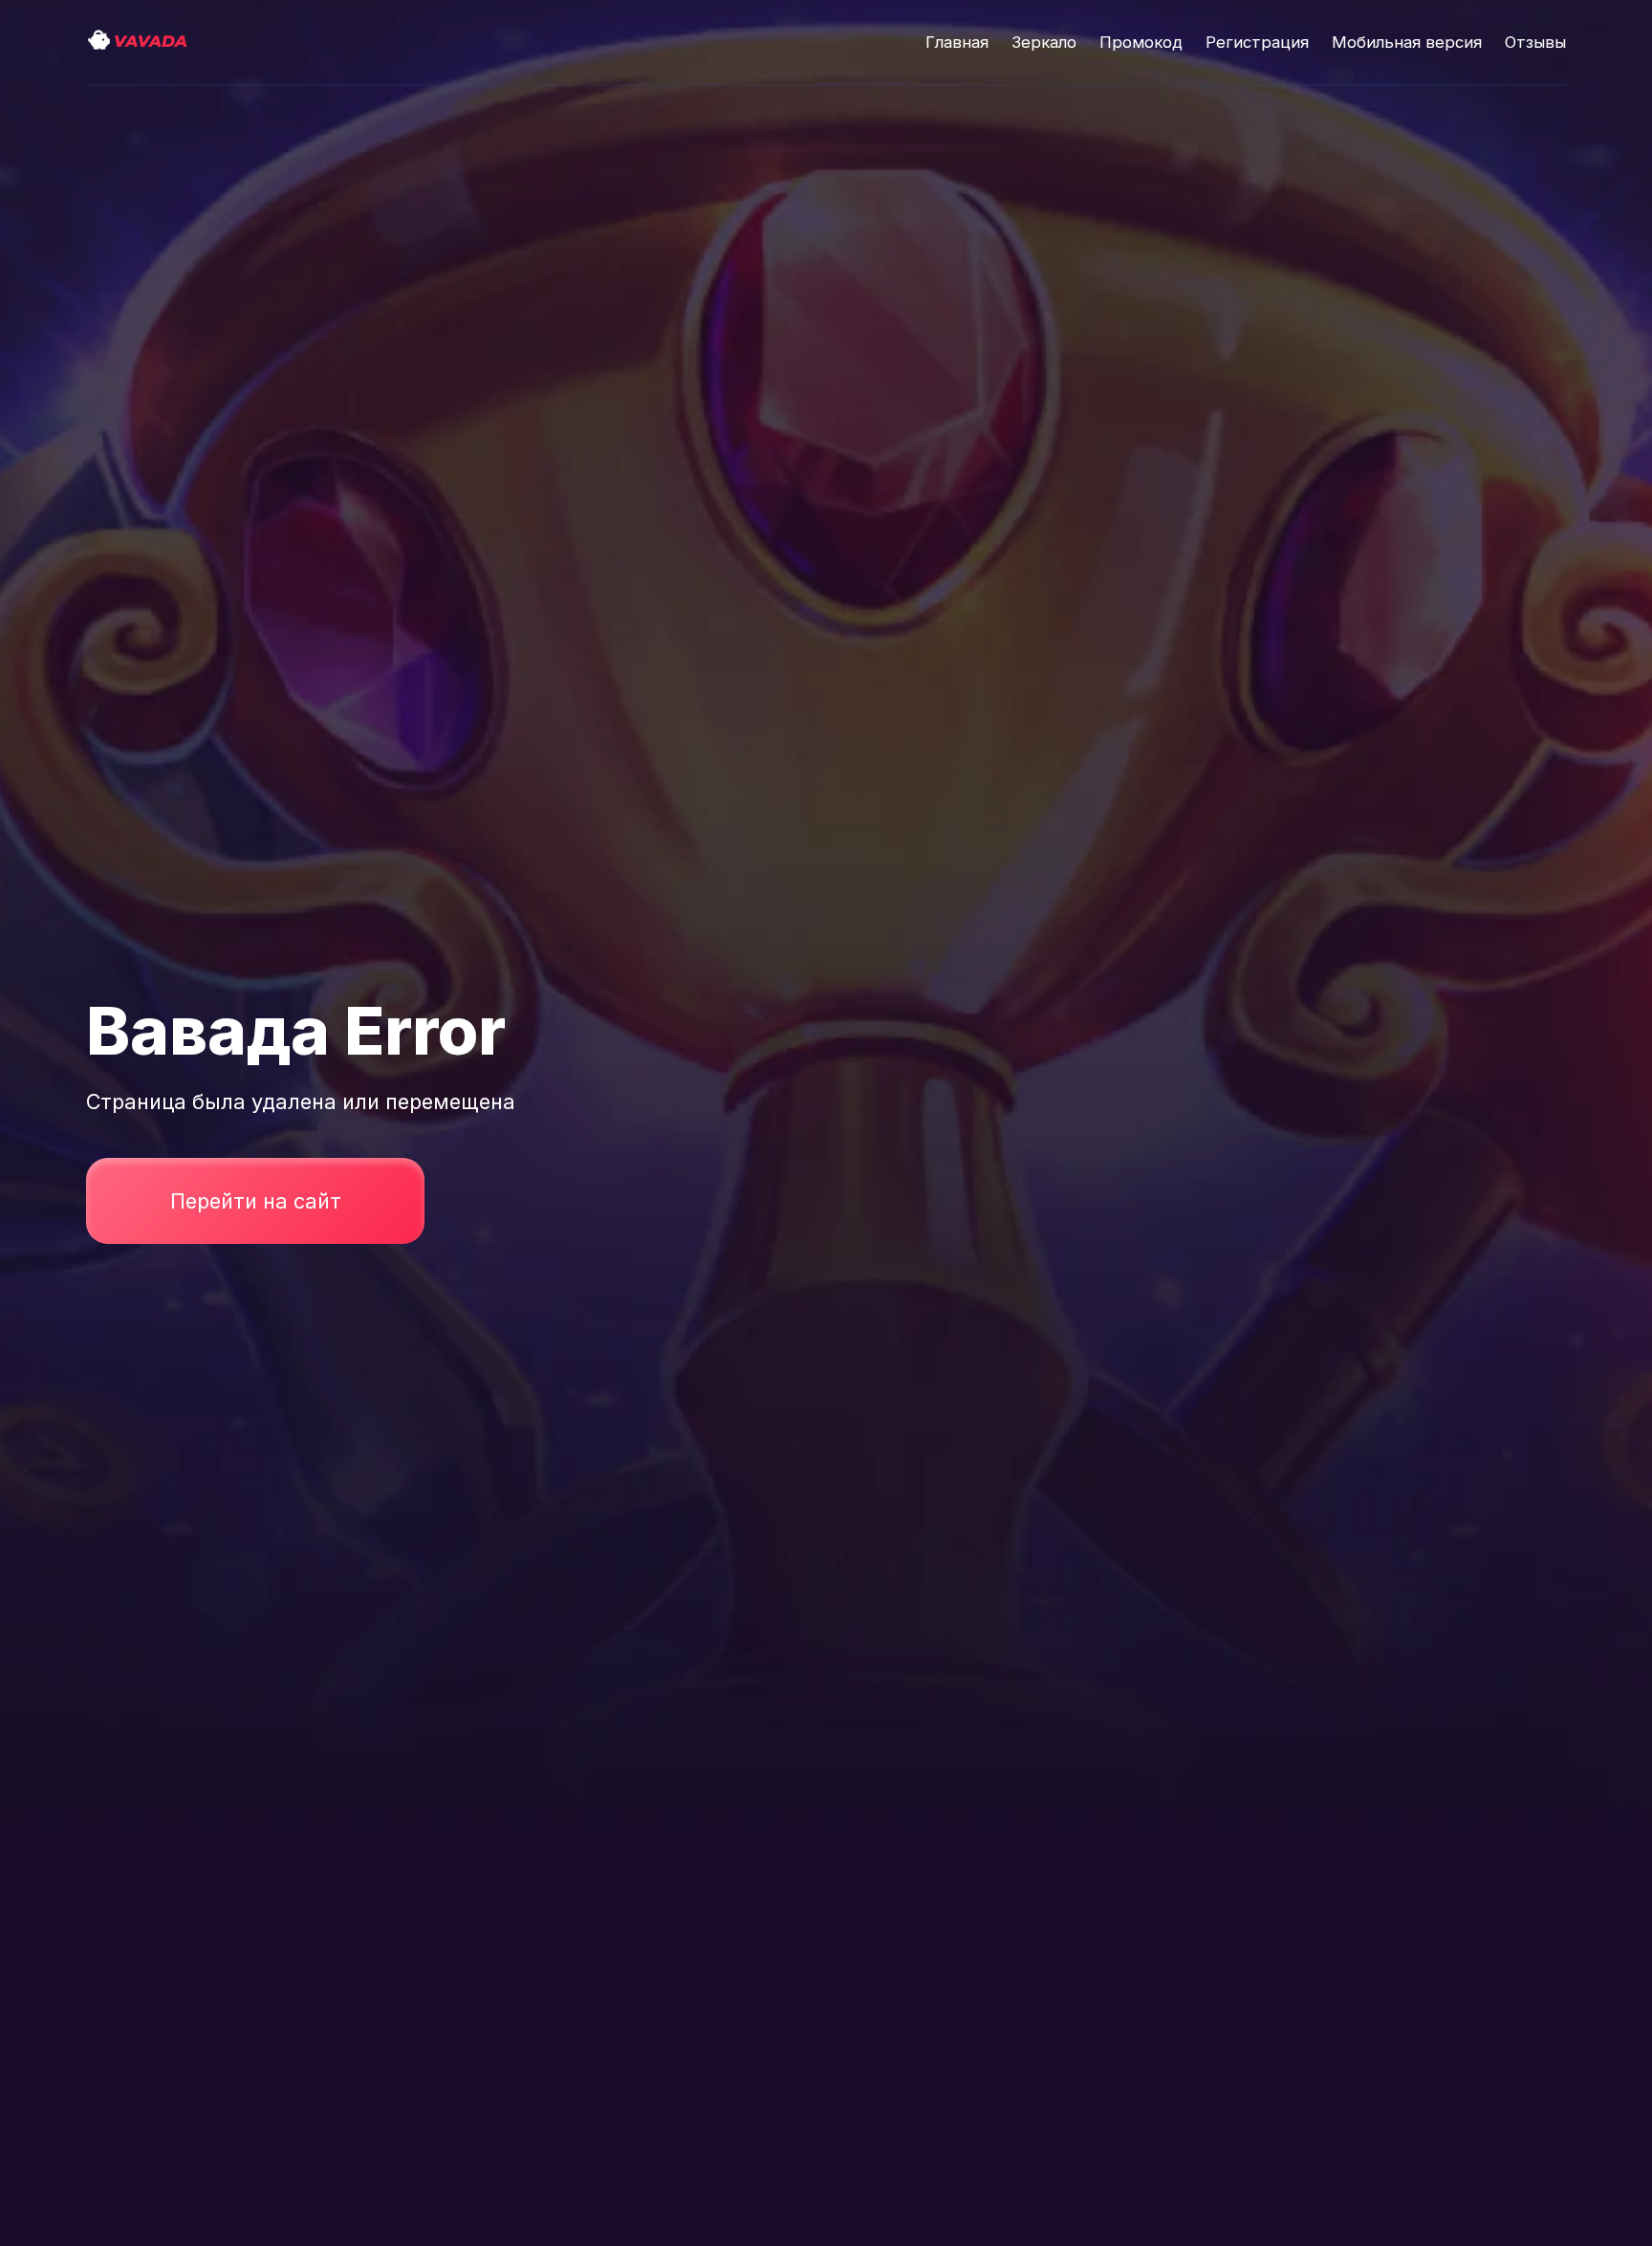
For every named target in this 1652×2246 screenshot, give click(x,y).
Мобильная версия (1407, 42)
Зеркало (1044, 42)
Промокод (1141, 42)
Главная (957, 42)
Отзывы (1535, 42)
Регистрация (1257, 42)
